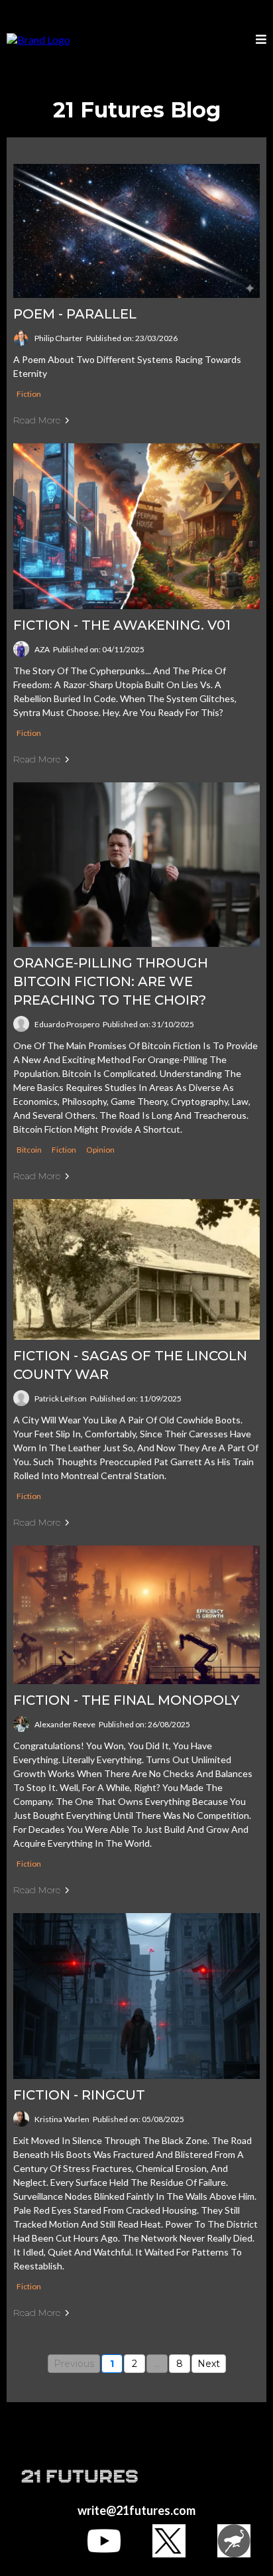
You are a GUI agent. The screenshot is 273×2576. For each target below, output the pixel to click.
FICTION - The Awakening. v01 (122, 625)
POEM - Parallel (75, 314)
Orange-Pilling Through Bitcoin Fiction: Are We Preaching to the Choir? (111, 981)
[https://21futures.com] (38, 39)
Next (209, 2364)
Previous (74, 2364)
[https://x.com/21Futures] (169, 2541)
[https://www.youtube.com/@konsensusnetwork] (104, 2541)
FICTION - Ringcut (79, 2095)
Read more (37, 420)
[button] (261, 40)
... (157, 2364)
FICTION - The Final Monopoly (126, 1700)
